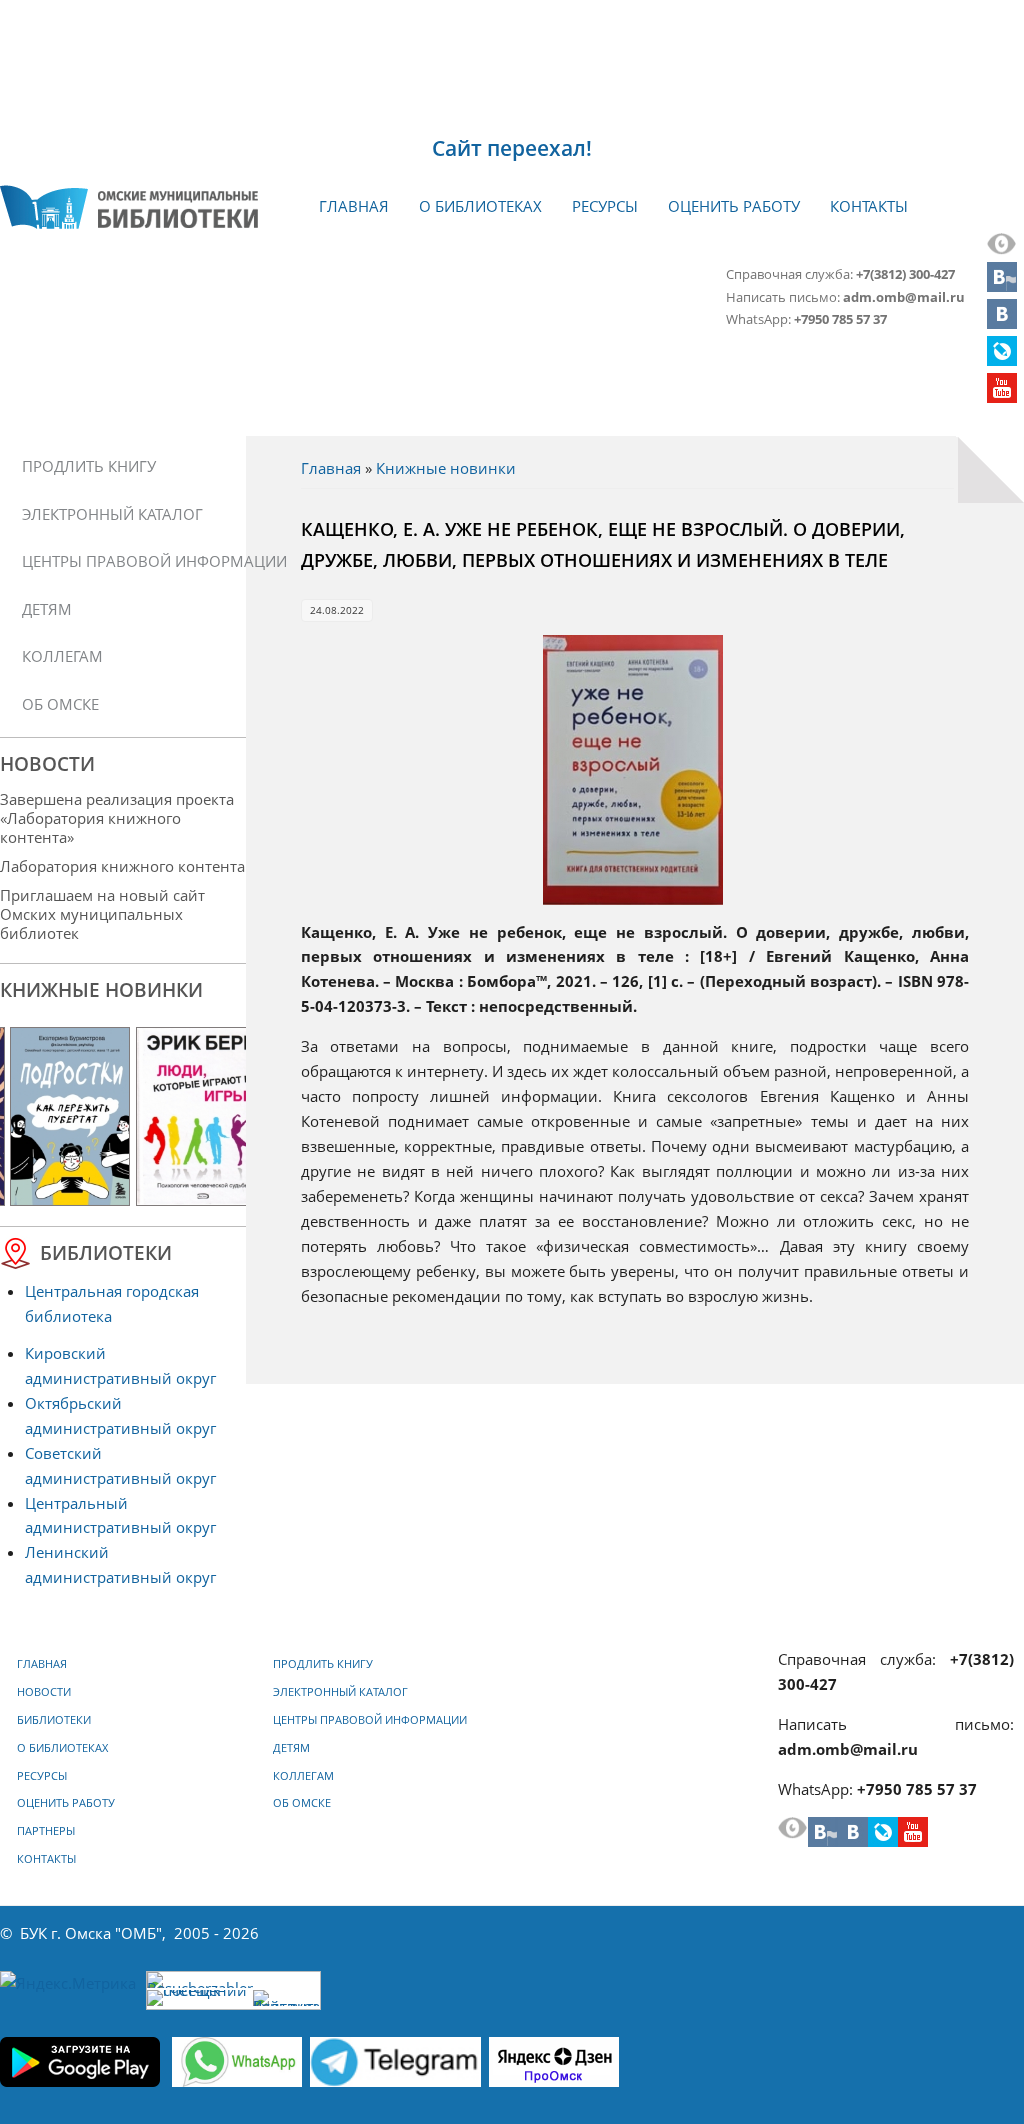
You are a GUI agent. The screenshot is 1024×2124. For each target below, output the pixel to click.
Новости (44, 1692)
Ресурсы (605, 206)
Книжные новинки (446, 468)
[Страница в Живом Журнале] (1002, 360)
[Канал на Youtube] (1002, 397)
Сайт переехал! (512, 148)
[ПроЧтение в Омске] (1002, 323)
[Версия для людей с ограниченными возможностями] (1002, 249)
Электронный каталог (112, 514)
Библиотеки (54, 1720)
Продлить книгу (89, 466)
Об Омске (60, 704)
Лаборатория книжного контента (122, 866)
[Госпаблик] (1002, 286)
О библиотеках (480, 206)
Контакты (869, 206)
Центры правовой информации (130, 561)
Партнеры (46, 1831)
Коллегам (62, 656)
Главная (354, 206)
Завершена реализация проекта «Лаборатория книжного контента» (117, 818)
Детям (47, 609)
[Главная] (129, 207)
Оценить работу (734, 206)
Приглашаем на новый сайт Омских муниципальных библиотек (102, 914)
